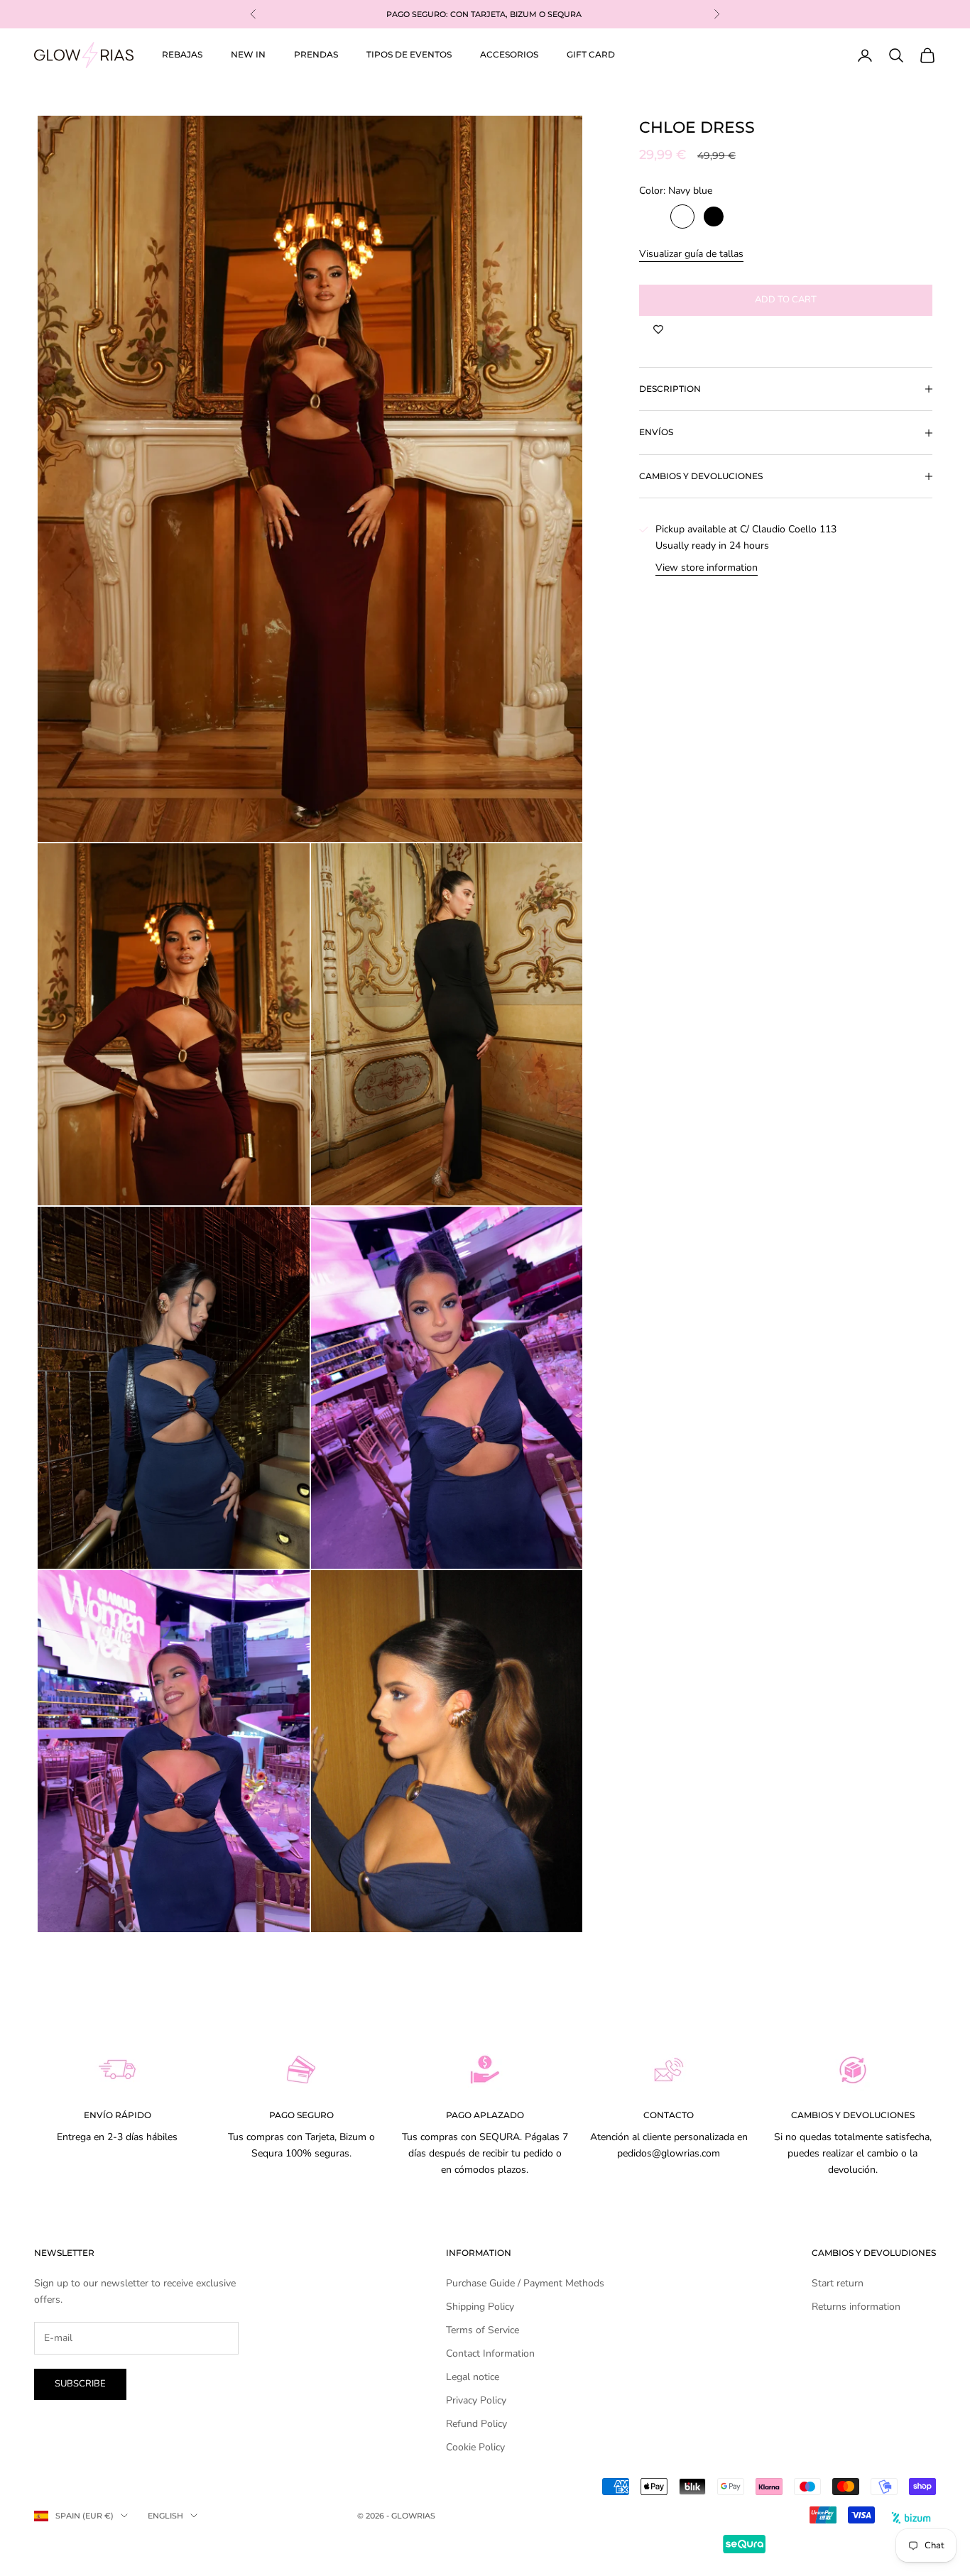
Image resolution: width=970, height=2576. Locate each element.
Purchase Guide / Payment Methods (525, 2283)
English (165, 2516)
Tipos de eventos (409, 54)
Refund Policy (476, 2424)
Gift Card (591, 54)
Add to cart (786, 300)
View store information (707, 568)
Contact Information (490, 2353)
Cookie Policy (475, 2447)
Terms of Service (483, 2330)
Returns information (856, 2307)
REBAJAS (182, 54)
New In (248, 54)
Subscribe (80, 2384)
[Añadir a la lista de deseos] (658, 330)
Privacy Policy (476, 2400)
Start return (838, 2283)
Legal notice (473, 2377)
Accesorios (509, 54)
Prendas (316, 54)
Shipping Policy (480, 2307)
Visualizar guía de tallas (691, 254)
